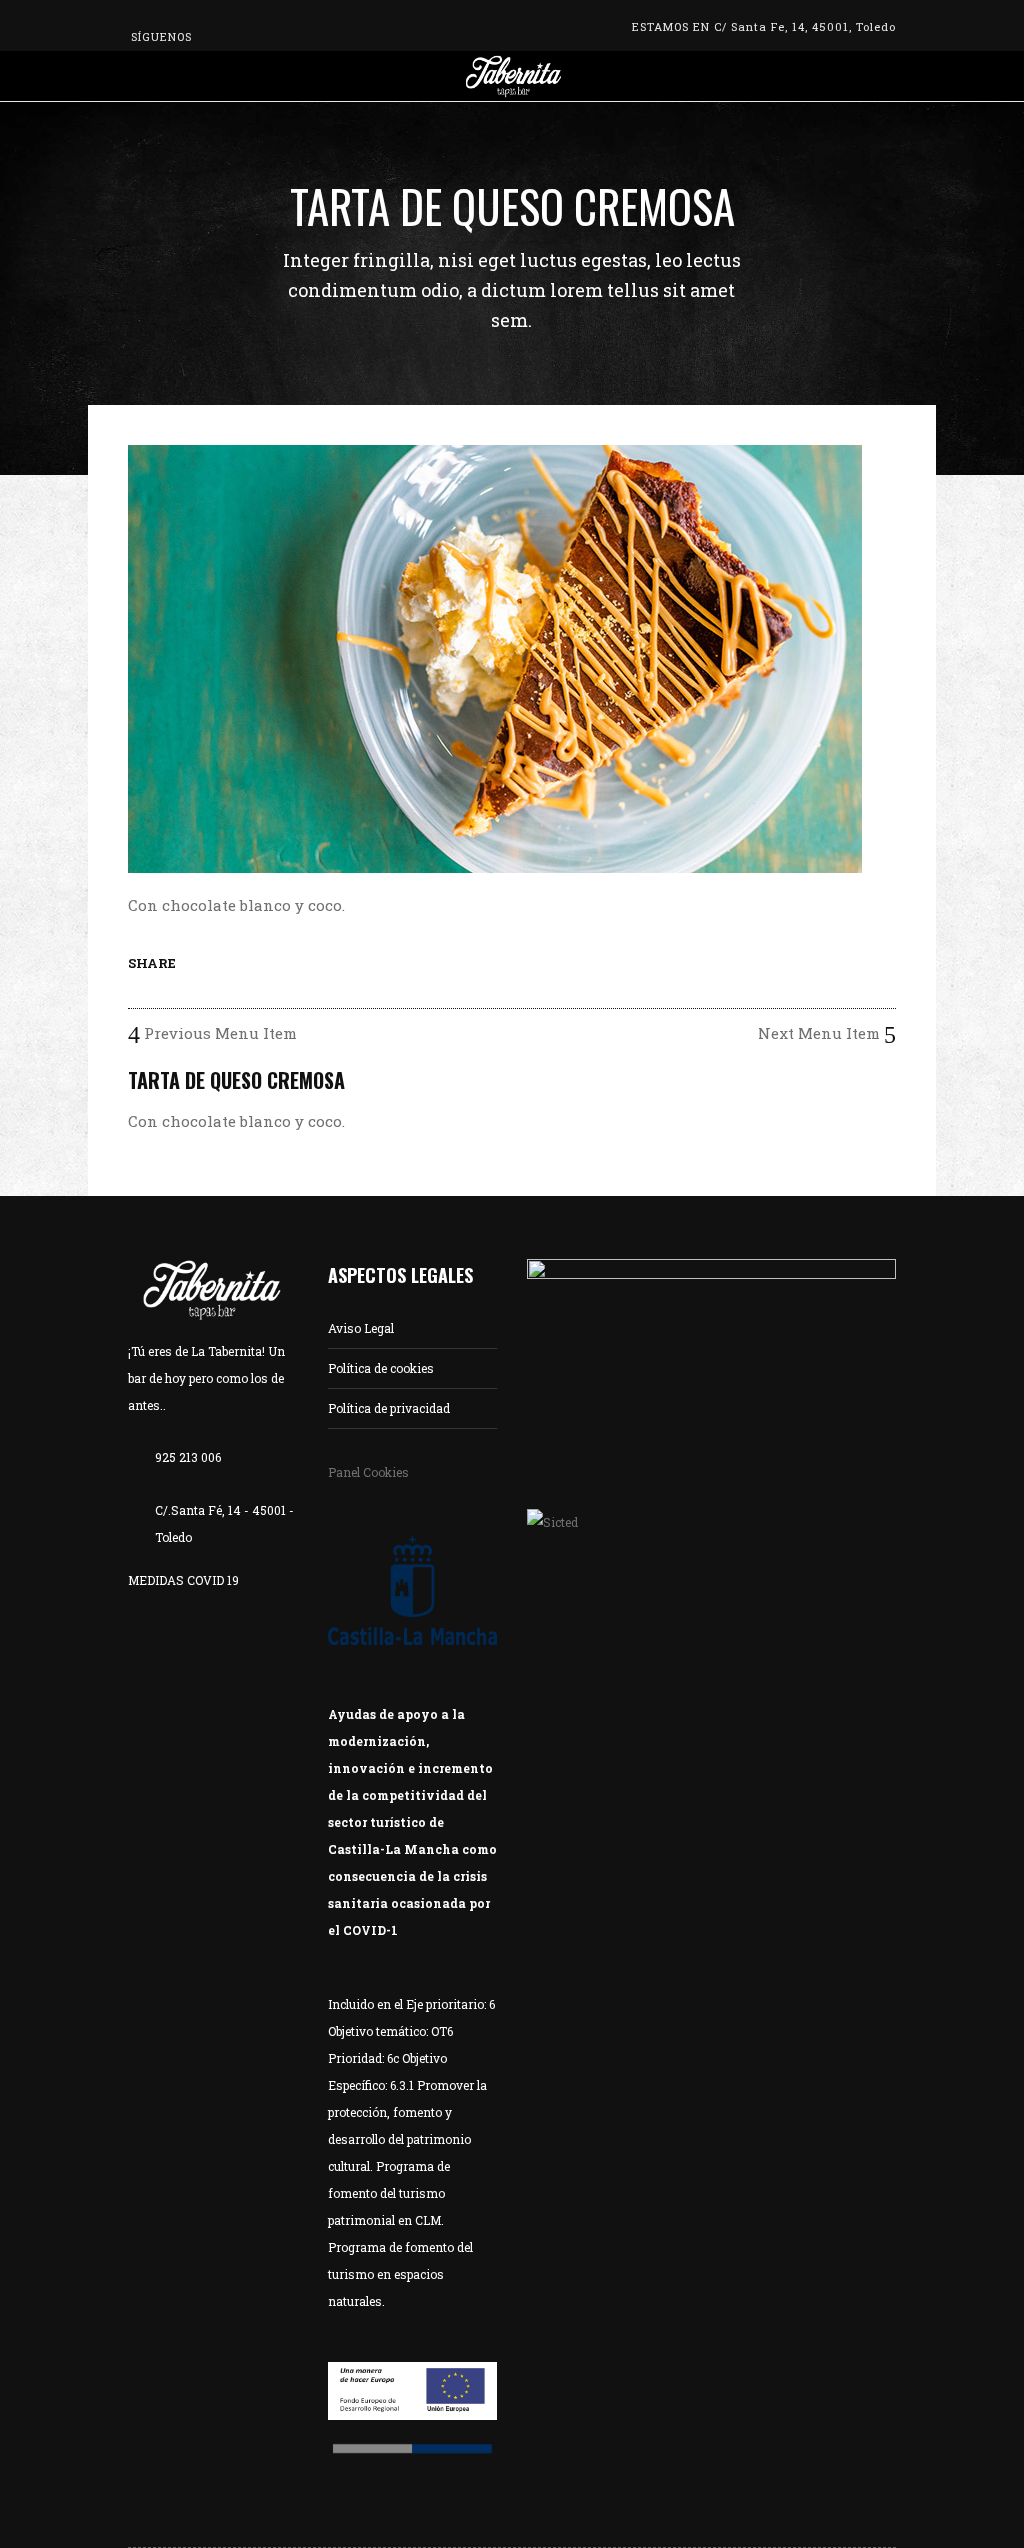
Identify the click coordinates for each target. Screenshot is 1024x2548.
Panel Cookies (368, 1472)
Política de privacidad (389, 1408)
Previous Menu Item (218, 1033)
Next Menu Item (821, 1033)
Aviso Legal (361, 1328)
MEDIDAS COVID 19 (183, 1580)
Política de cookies (381, 1368)
